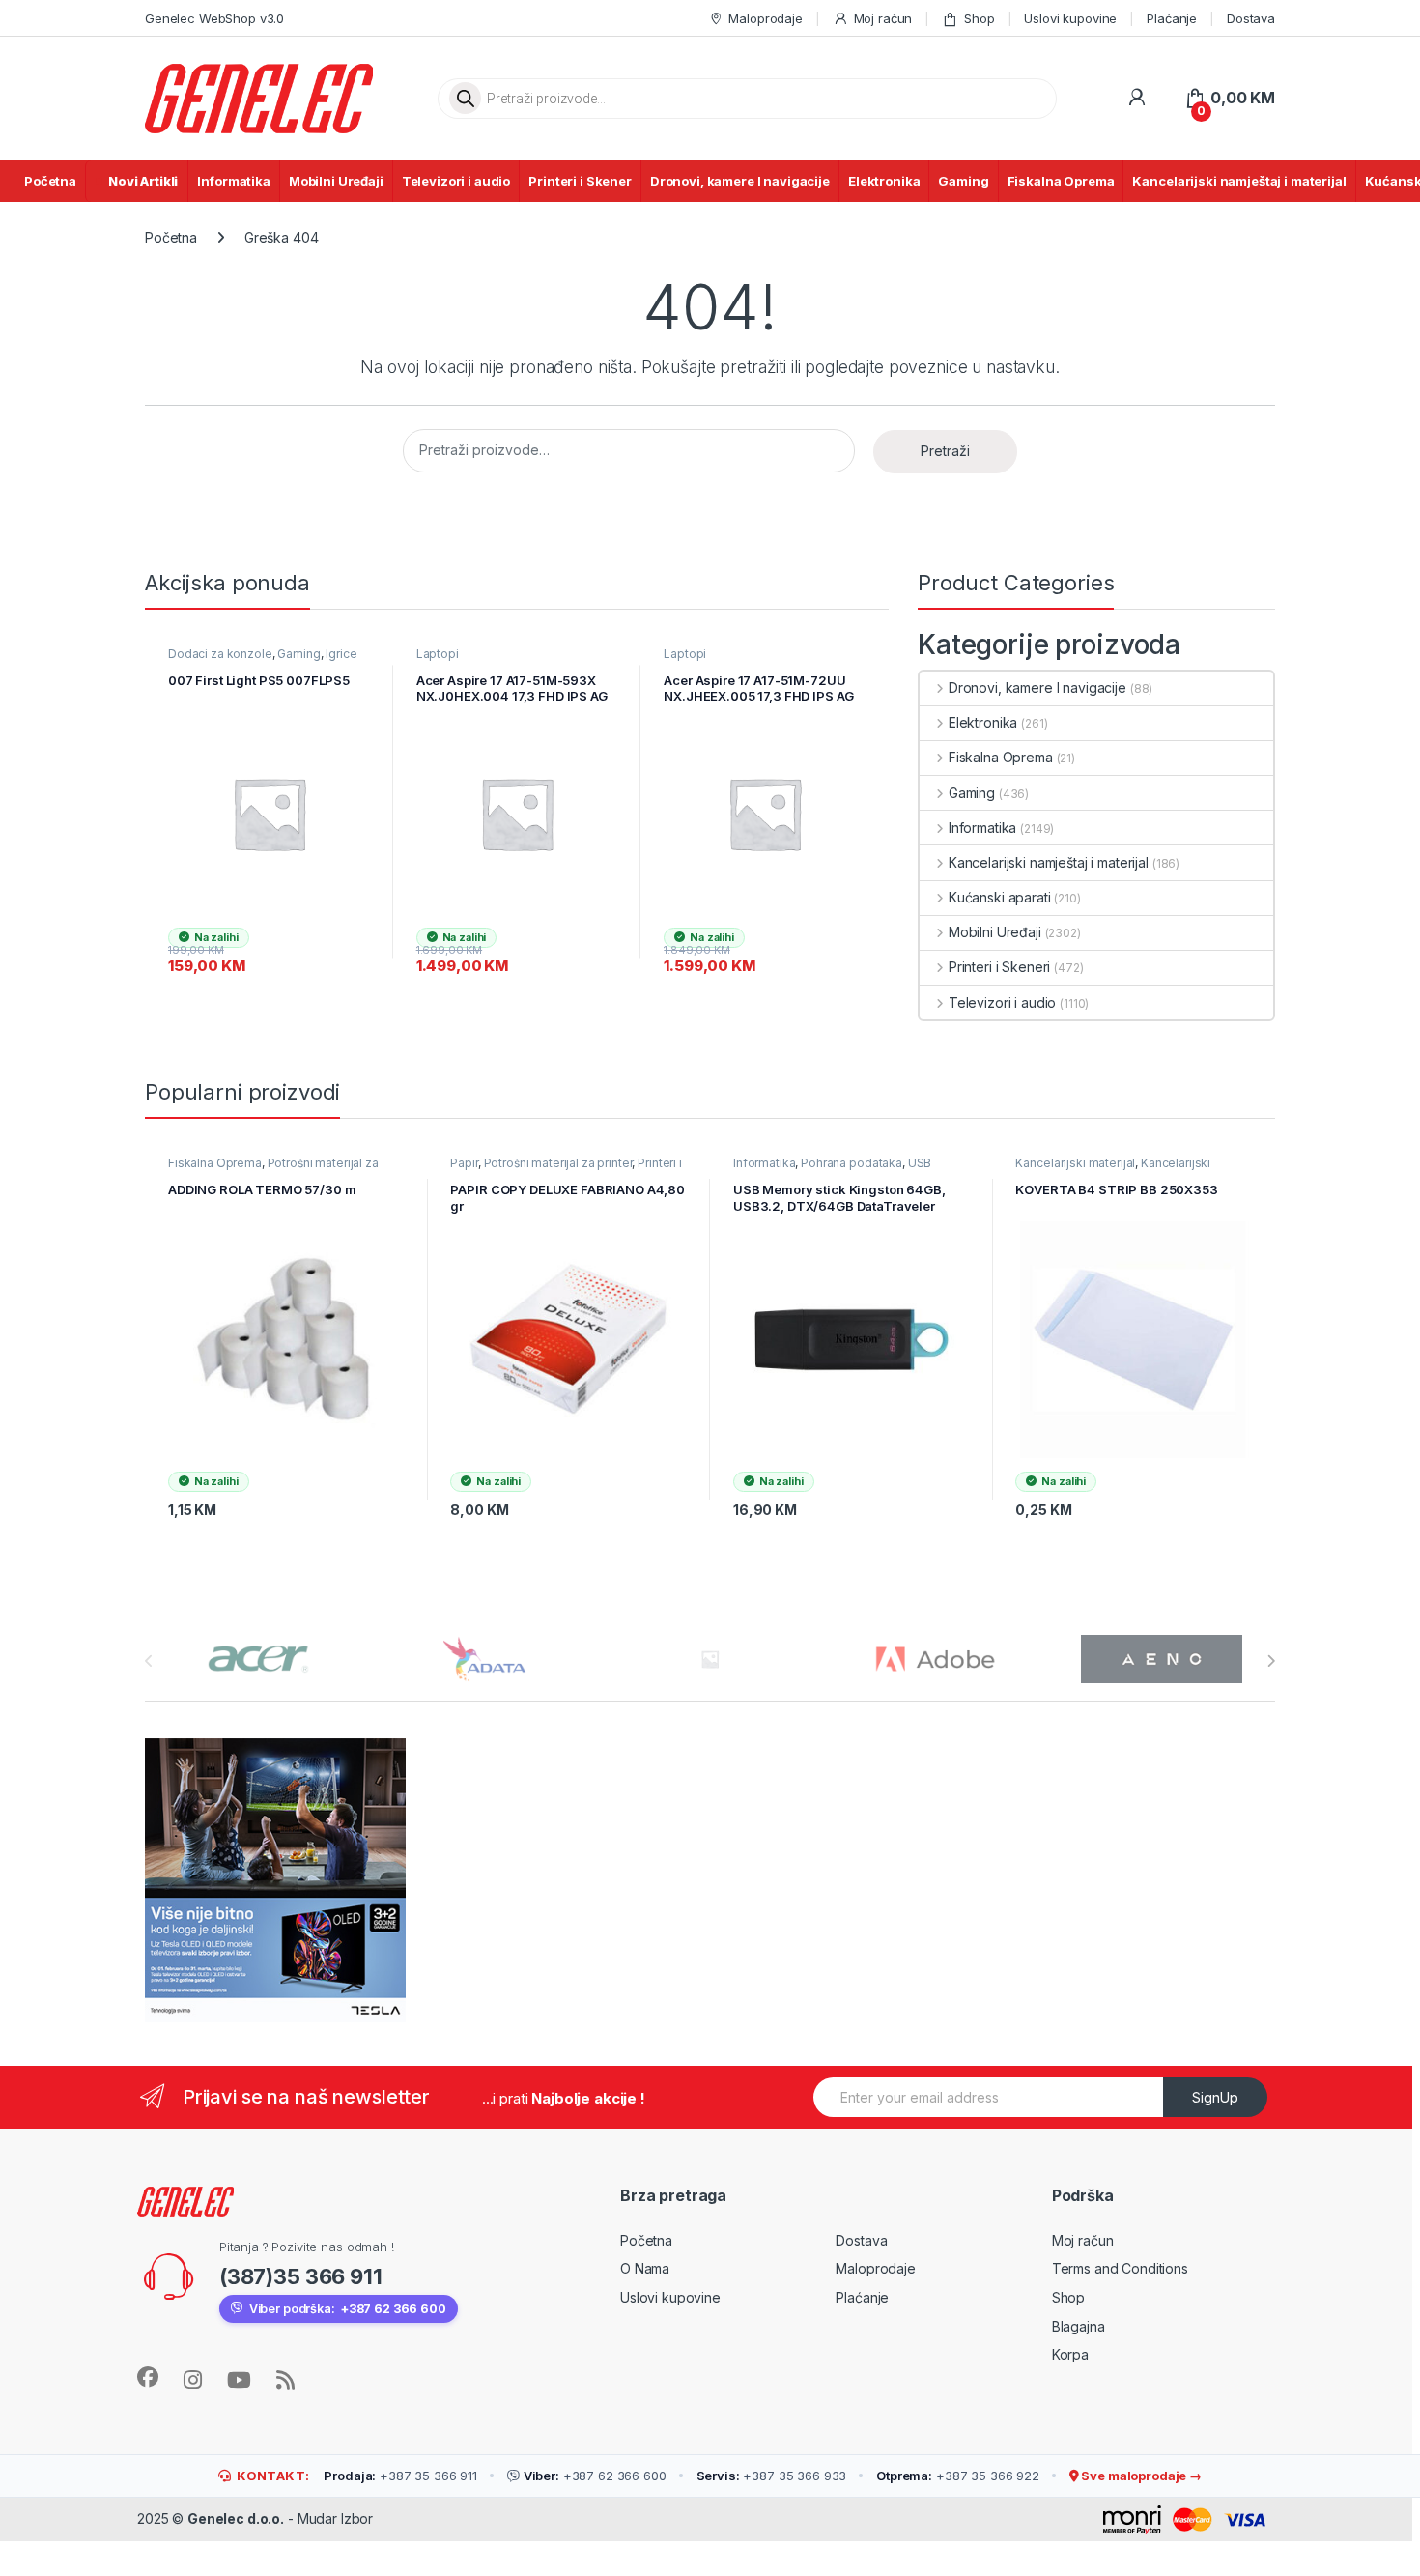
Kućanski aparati (1000, 897)
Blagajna (1079, 2326)
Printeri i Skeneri (999, 967)
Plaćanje (1172, 18)
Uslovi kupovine (1070, 18)
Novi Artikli (143, 181)
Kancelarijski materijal (1075, 1163)
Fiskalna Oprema (1061, 181)
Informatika (233, 181)
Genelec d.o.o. (236, 2519)
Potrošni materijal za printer (558, 1163)
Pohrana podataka (852, 1163)
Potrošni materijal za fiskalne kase (273, 1169)
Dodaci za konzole (220, 654)
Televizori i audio (456, 181)
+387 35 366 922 (958, 2476)
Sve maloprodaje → (1140, 2476)
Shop (979, 18)
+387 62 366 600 (595, 2476)
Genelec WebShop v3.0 (214, 18)
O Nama (645, 2268)
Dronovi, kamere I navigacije (740, 181)
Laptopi (438, 654)
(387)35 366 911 (301, 2276)
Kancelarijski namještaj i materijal (1239, 181)
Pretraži (945, 451)
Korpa (1070, 2354)
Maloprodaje (765, 18)
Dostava (1251, 18)
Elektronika (884, 181)
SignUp (1215, 2097)
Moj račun (883, 18)
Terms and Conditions (1120, 2268)
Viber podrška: (348, 2309)
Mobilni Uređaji (336, 181)
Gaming (963, 181)
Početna (50, 181)
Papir (464, 1163)
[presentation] (1271, 1661)
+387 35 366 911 (400, 2476)
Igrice (341, 654)
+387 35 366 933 (772, 2476)
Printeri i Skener (580, 181)
